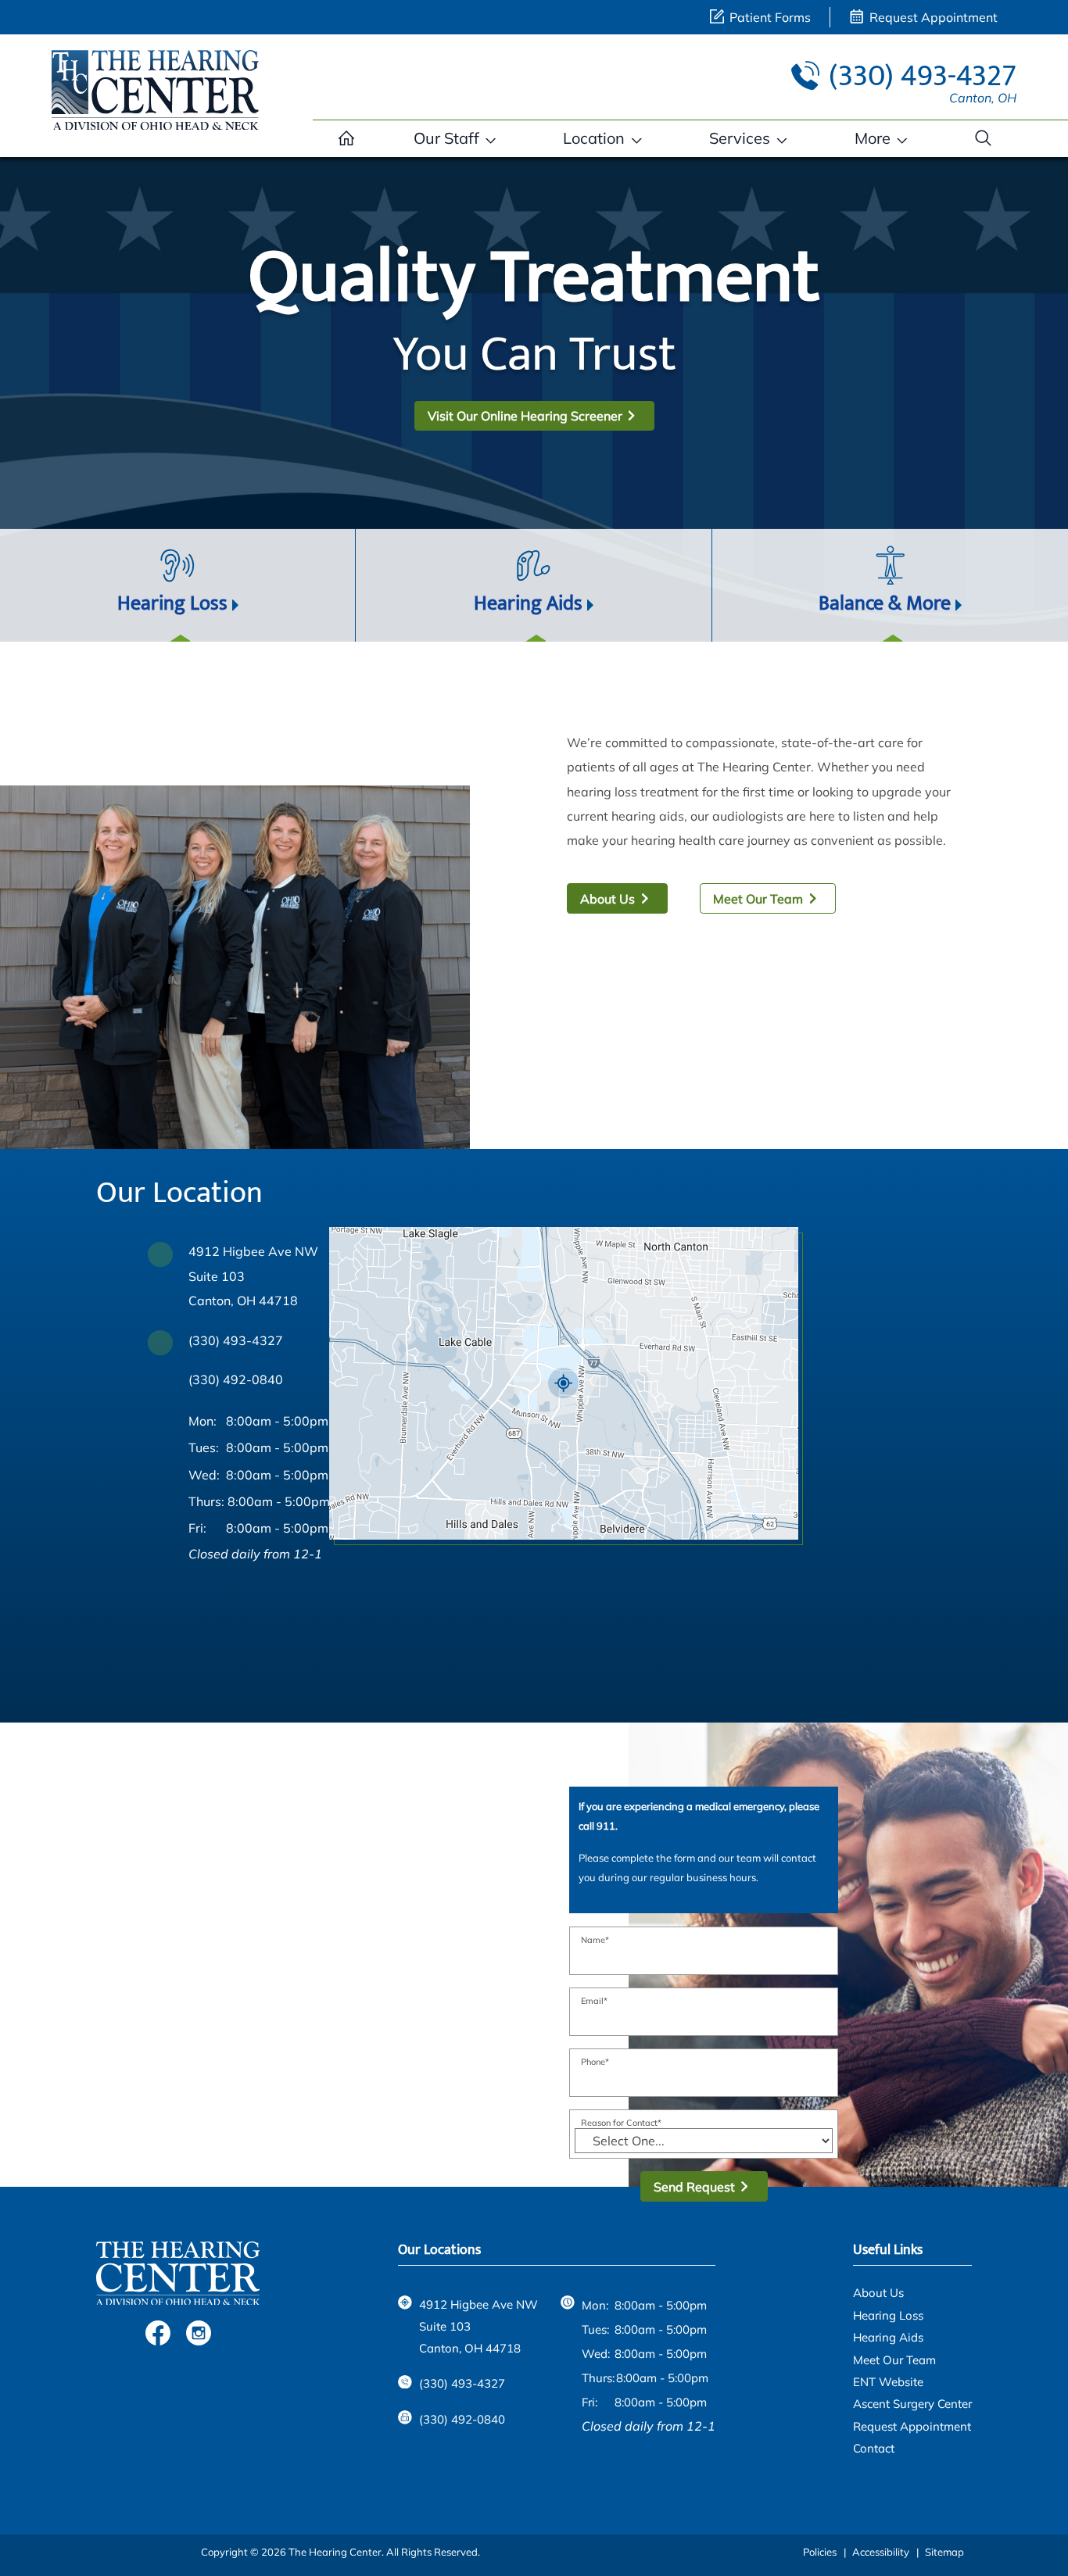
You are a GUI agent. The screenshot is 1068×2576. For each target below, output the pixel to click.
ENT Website (888, 2382)
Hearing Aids (888, 2337)
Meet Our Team (758, 899)
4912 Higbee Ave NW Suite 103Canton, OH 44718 (253, 1275)
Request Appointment (932, 17)
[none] (455, 138)
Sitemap (944, 2552)
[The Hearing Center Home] (156, 88)
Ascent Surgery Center (912, 2404)
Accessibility (881, 2552)
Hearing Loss (888, 2315)
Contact (874, 2448)
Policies (820, 2552)
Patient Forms (769, 17)
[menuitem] (346, 138)
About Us (607, 899)
